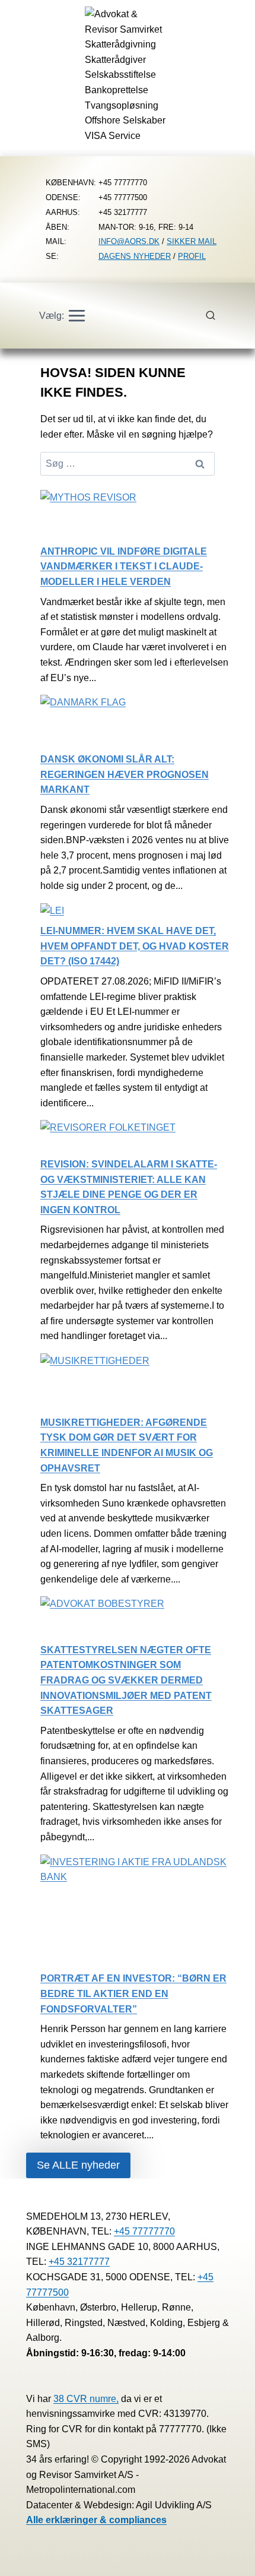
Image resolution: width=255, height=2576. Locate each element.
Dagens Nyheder (135, 256)
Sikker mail (192, 241)
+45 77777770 (144, 2231)
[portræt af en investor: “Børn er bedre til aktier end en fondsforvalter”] (135, 1913)
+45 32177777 (79, 2262)
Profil (192, 256)
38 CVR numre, (86, 2399)
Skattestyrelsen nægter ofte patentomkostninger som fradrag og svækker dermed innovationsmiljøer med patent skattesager (126, 1680)
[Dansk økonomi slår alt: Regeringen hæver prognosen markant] (83, 723)
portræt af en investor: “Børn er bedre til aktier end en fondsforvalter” (133, 1993)
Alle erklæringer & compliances (96, 2520)
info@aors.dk (129, 241)
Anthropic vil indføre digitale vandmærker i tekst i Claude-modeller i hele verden (124, 567)
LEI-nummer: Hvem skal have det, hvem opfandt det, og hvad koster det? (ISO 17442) (135, 946)
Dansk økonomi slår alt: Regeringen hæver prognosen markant (125, 774)
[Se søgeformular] (217, 316)
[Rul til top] (229, 2558)
